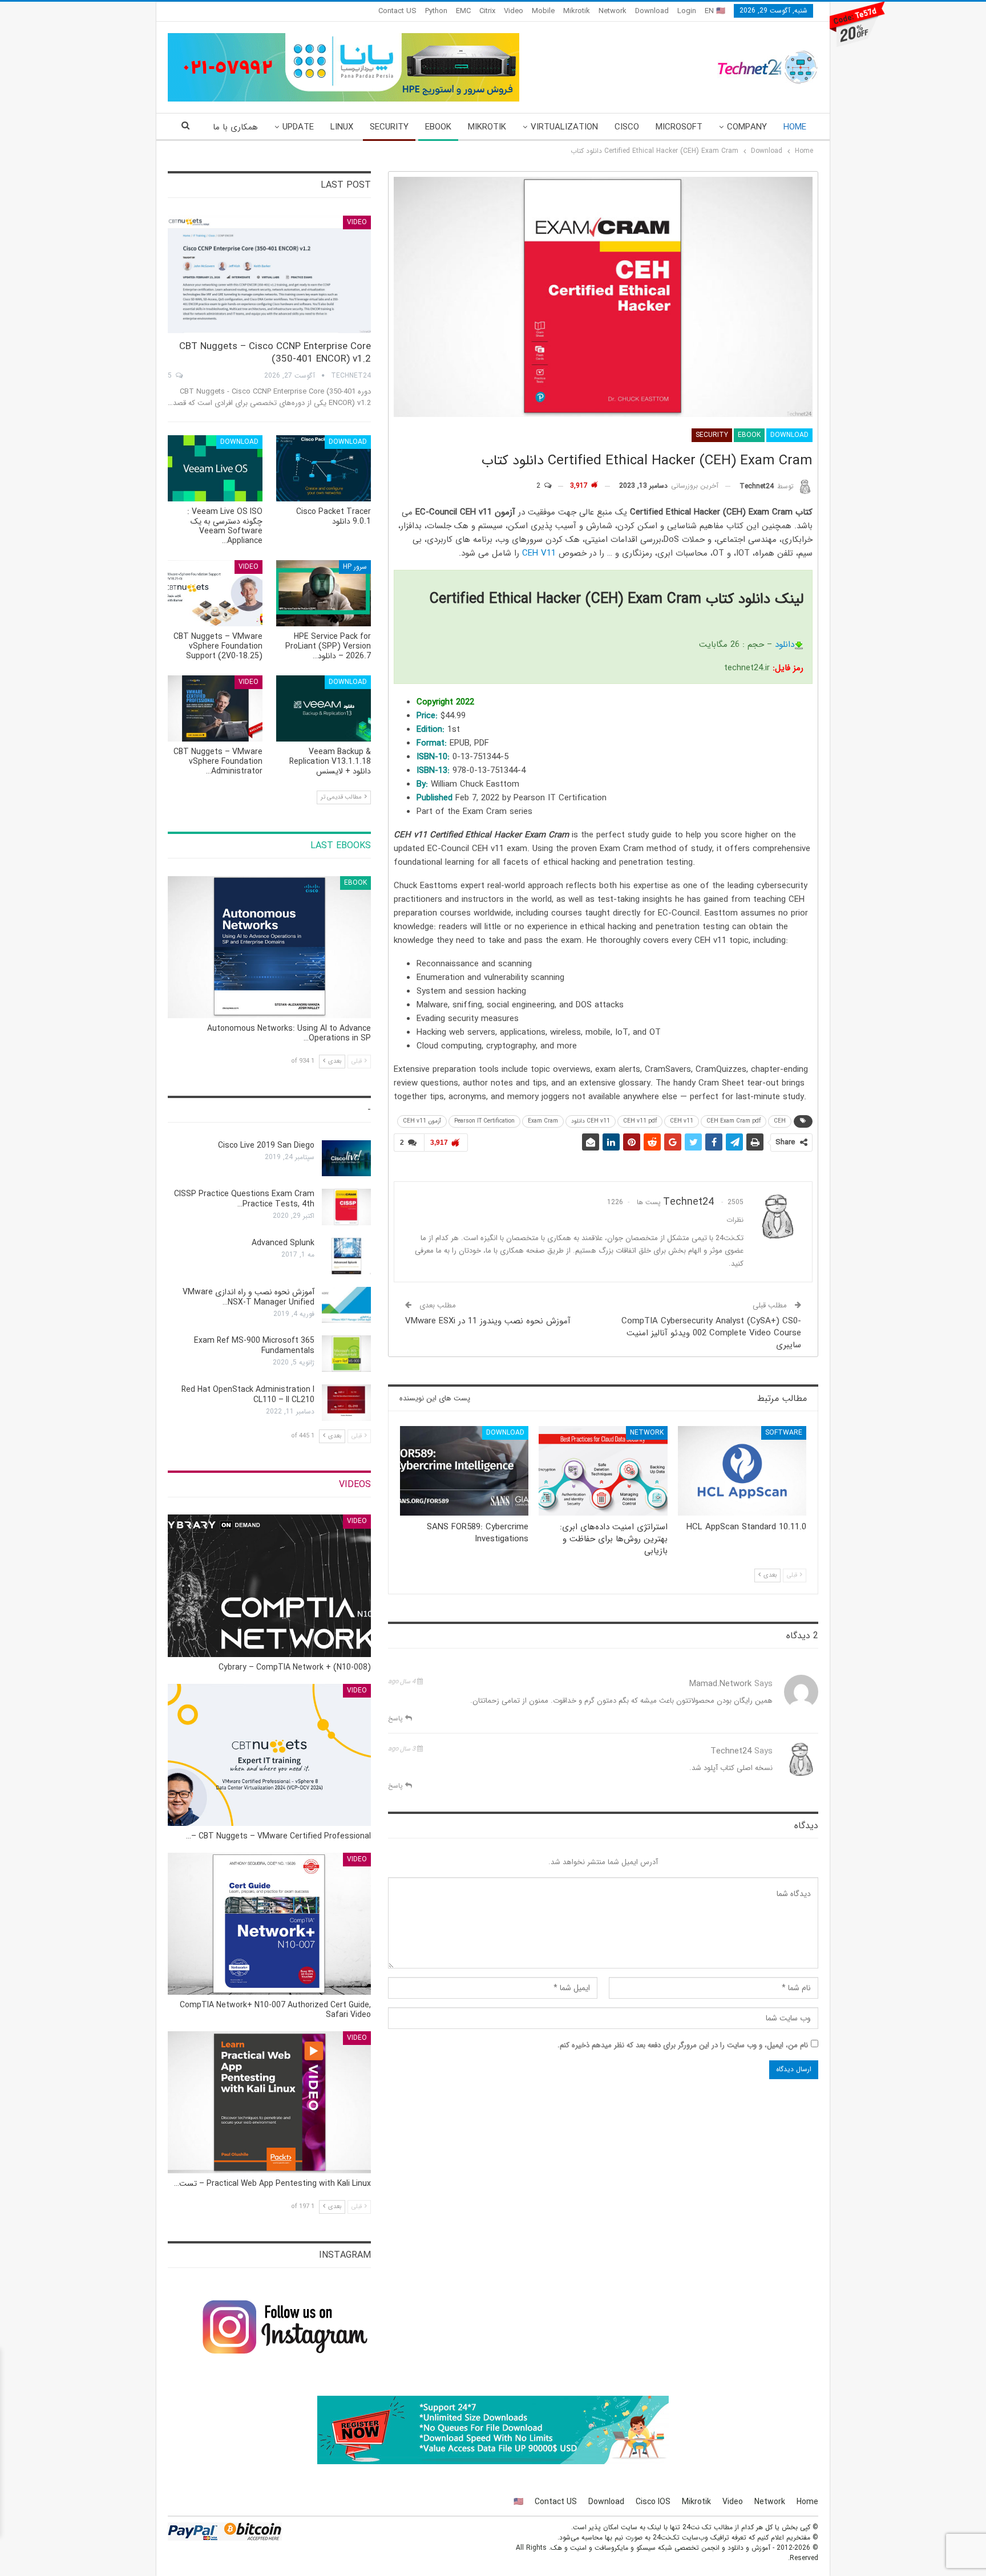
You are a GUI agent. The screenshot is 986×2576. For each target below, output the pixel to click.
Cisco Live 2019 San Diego (266, 1145)
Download (652, 11)
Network (613, 11)
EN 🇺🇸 (715, 11)
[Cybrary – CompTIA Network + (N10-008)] (269, 1585)
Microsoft (679, 127)
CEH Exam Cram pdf (734, 1121)
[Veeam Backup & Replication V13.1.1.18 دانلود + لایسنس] (324, 708)
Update (298, 127)
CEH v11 (682, 1121)
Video (514, 11)
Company (747, 127)
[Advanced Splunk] (346, 1256)
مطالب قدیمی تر (342, 797)
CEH (780, 1121)
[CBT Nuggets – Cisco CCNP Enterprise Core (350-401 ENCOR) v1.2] (269, 275)
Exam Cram (543, 1121)
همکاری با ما (235, 127)
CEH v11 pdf (640, 1121)
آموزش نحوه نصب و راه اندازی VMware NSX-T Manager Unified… (248, 1297)
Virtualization (564, 127)
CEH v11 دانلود (591, 1121)
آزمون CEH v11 (422, 1121)
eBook (438, 127)
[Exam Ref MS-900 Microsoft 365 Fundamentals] (346, 1354)
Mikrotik (577, 11)
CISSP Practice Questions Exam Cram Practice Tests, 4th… (244, 1199)
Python (436, 11)
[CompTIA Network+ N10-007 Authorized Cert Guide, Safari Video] (269, 1924)
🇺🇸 (518, 2502)
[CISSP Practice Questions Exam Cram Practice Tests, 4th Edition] (346, 1207)
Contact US (397, 11)
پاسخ (397, 1718)
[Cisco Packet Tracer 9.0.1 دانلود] (324, 468)
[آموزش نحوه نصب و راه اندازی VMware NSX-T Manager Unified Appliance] (346, 1305)
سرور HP (355, 567)
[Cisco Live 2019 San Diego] (346, 1159)
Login (687, 11)
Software (784, 1433)
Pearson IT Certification (484, 1121)
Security (389, 127)
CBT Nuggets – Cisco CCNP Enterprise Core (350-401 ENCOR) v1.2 (275, 353)
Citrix (487, 11)
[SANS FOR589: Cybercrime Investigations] (464, 1471)
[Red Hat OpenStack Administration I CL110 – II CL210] (346, 1403)
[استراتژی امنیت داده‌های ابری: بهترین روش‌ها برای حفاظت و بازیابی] (603, 1471)
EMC (463, 11)
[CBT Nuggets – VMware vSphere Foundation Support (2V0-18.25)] (215, 593)
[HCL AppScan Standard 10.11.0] (742, 1471)
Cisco (627, 127)
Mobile (543, 11)
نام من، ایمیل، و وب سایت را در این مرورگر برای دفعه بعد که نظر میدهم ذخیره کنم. (683, 2045)
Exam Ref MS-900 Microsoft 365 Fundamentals (254, 1346)
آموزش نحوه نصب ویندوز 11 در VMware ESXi (488, 1321)
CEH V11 (539, 553)
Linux (342, 127)
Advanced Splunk (283, 1243)
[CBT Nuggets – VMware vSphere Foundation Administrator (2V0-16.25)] (215, 708)
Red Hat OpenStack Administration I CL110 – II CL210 (248, 1395)
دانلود (785, 645)
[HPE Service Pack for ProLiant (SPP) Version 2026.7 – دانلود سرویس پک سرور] (324, 593)
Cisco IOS (653, 2502)
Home (795, 127)
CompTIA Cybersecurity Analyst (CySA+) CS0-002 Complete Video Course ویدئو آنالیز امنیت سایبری (711, 1333)
